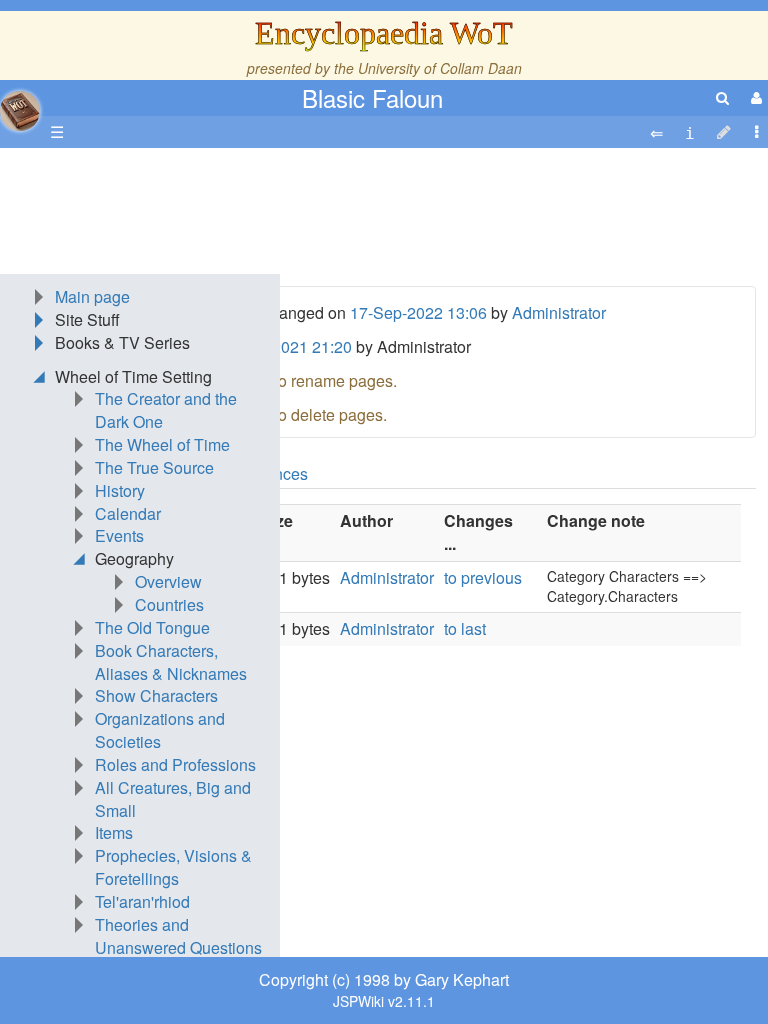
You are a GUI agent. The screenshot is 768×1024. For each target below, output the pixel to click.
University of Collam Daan (440, 68)
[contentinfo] (690, 132)
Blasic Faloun (372, 97)
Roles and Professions (175, 764)
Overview (168, 581)
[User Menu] (754, 97)
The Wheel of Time (162, 444)
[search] (722, 97)
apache (20, 111)
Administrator (559, 312)
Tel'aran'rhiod (142, 901)
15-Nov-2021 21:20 (283, 346)
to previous (483, 577)
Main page (92, 296)
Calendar (128, 513)
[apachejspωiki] (20, 105)
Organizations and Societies (160, 730)
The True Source (154, 467)
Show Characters (156, 695)
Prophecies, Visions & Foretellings (173, 867)
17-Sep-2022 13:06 (418, 312)
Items (114, 832)
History (120, 490)
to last (465, 628)
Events (119, 535)
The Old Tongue (152, 627)
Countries (169, 604)
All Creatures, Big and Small (173, 799)
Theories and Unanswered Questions (178, 936)
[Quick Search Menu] (722, 97)
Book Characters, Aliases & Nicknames (171, 662)
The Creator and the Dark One (166, 410)
